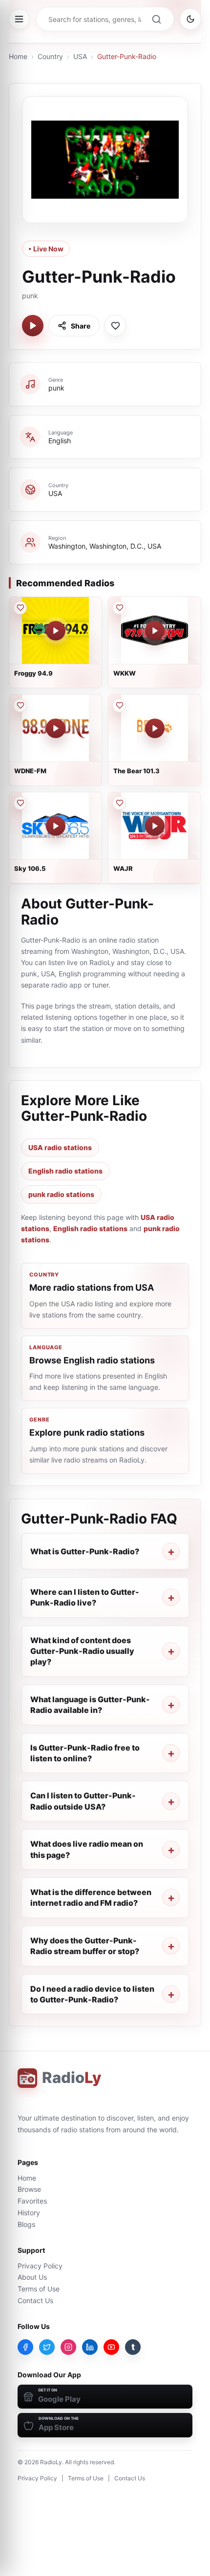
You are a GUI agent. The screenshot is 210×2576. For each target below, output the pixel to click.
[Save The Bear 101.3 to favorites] (119, 705)
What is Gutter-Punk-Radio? (85, 1551)
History (29, 2213)
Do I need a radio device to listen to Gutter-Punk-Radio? (92, 1994)
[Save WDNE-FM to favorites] (20, 705)
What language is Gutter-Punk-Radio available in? (90, 1705)
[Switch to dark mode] (190, 19)
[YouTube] (111, 2347)
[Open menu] (19, 19)
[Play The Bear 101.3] (155, 728)
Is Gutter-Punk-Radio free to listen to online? (85, 1753)
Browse (29, 2189)
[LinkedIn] (90, 2347)
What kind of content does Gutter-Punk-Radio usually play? (82, 1651)
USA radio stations (60, 1147)
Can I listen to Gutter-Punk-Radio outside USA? (83, 1801)
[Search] (156, 19)
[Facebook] (25, 2347)
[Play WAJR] (155, 826)
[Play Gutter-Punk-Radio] (33, 326)
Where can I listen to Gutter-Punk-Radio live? (85, 1597)
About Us (32, 2277)
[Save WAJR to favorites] (119, 803)
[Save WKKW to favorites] (119, 608)
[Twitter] (47, 2347)
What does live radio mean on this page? (87, 1849)
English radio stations (65, 1171)
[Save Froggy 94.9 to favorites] (20, 608)
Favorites (32, 2201)
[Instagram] (68, 2347)
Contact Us (35, 2300)
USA (80, 56)
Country (50, 56)
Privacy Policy (40, 2266)
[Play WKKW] (155, 631)
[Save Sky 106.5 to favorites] (20, 803)
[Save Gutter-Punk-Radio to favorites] (115, 326)
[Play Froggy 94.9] (56, 631)
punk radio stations (61, 1194)
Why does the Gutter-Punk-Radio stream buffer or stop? (85, 1946)
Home (18, 56)
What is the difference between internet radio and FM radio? (91, 1897)
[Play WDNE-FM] (56, 728)
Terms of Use (39, 2289)
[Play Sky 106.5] (56, 826)
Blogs (26, 2224)
